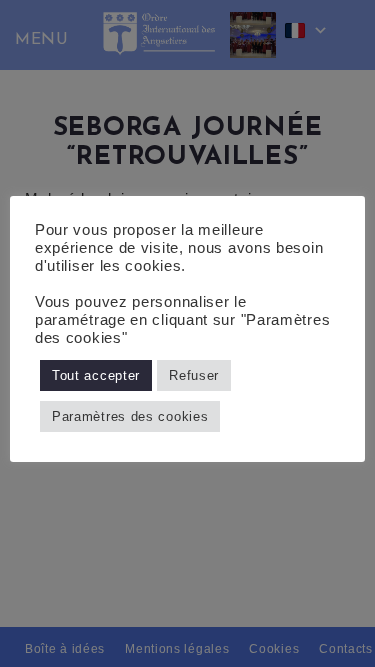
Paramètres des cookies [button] (130, 416)
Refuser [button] (194, 375)
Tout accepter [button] (96, 375)
